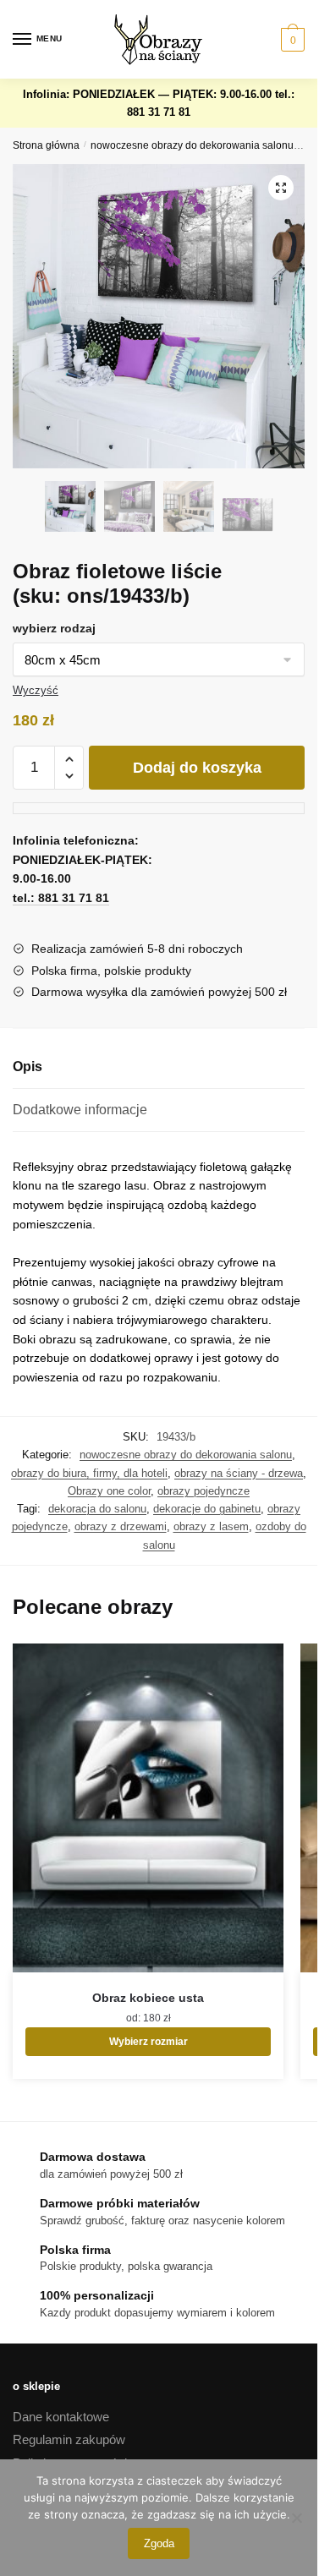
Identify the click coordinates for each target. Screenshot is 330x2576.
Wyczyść (36, 690)
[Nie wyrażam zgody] (296, 2518)
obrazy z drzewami (121, 1526)
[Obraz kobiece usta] (148, 1808)
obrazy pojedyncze (203, 1491)
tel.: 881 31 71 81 (61, 898)
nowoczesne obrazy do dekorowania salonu (192, 145)
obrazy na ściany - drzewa (239, 1473)
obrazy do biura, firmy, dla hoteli (89, 1473)
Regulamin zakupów (69, 2439)
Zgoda (159, 2543)
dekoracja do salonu (97, 1509)
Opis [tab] (27, 1066)
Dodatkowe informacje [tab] (80, 1110)
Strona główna (46, 145)
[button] (281, 188)
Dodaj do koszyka (197, 768)
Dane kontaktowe (61, 2417)
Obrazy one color (109, 1491)
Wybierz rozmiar (148, 2042)
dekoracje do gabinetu (207, 1509)
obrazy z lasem (211, 1526)
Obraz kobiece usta (148, 1998)
